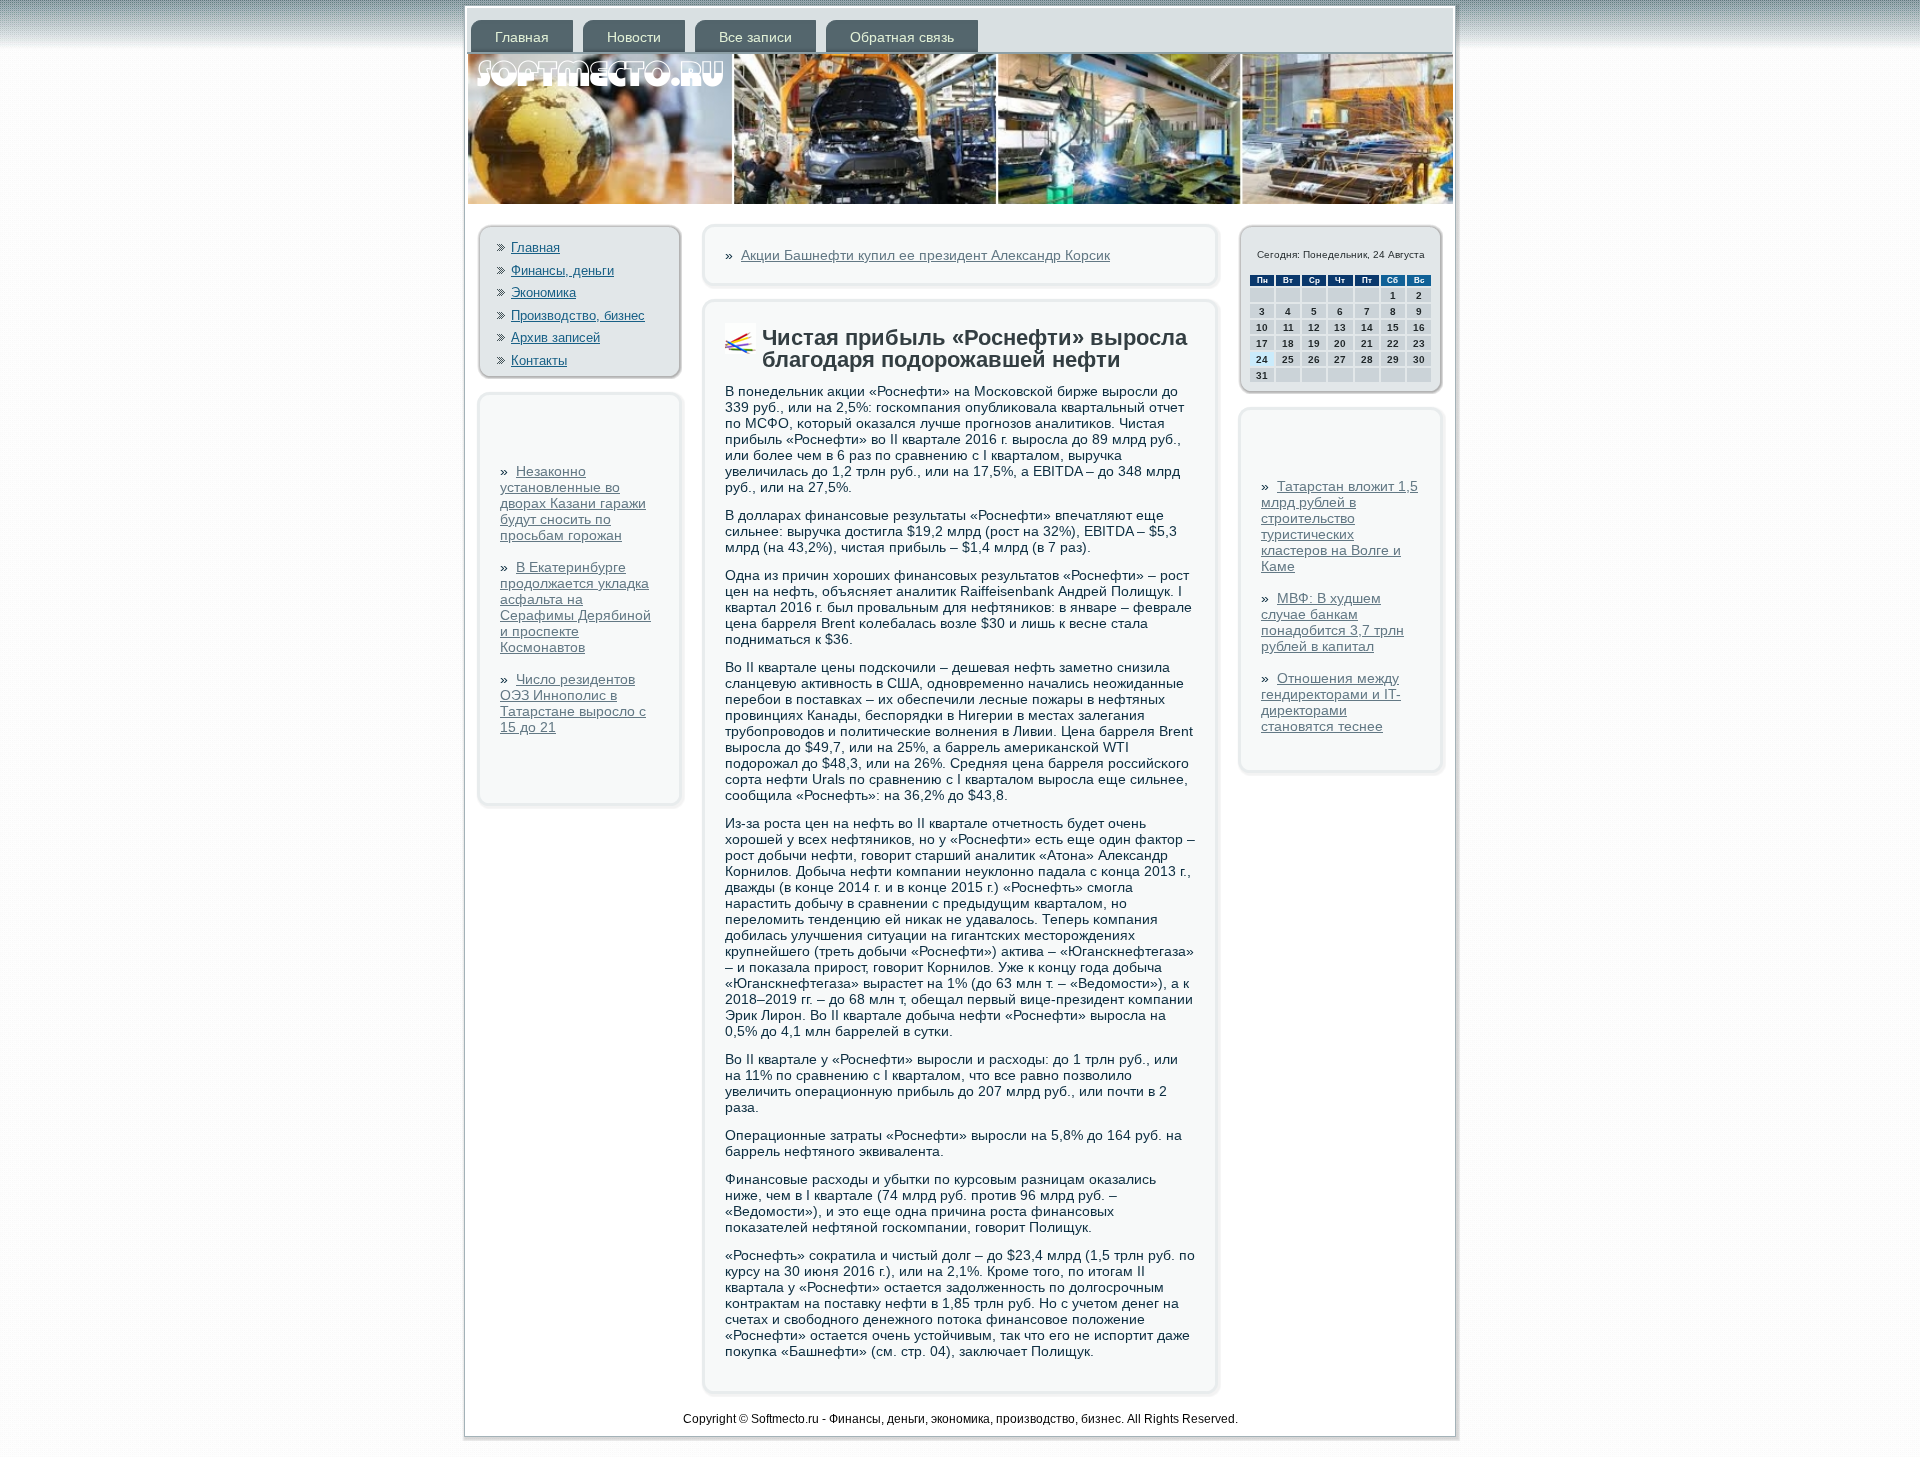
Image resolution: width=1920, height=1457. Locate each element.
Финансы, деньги (562, 270)
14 (1367, 327)
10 (1262, 327)
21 (1367, 343)
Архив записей (555, 337)
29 (1393, 359)
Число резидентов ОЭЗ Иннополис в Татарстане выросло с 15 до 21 (573, 703)
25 (1288, 359)
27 (1340, 359)
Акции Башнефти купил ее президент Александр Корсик (925, 255)
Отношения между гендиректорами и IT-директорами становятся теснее (1331, 702)
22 (1393, 343)
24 (1262, 359)
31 (1262, 375)
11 (1288, 327)
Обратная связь (902, 37)
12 (1314, 327)
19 (1314, 343)
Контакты (539, 360)
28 (1367, 359)
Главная (522, 37)
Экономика (543, 292)
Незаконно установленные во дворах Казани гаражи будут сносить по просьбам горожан (573, 503)
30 (1419, 359)
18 (1288, 343)
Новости (634, 37)
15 (1393, 327)
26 (1314, 359)
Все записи (755, 37)
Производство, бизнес (578, 315)
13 (1340, 327)
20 (1340, 343)
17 (1262, 343)
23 (1419, 343)
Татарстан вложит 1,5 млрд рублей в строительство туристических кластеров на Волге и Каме (1339, 526)
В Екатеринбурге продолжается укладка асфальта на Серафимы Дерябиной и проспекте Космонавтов (575, 607)
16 (1419, 327)
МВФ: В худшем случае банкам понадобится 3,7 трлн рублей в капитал (1332, 622)
